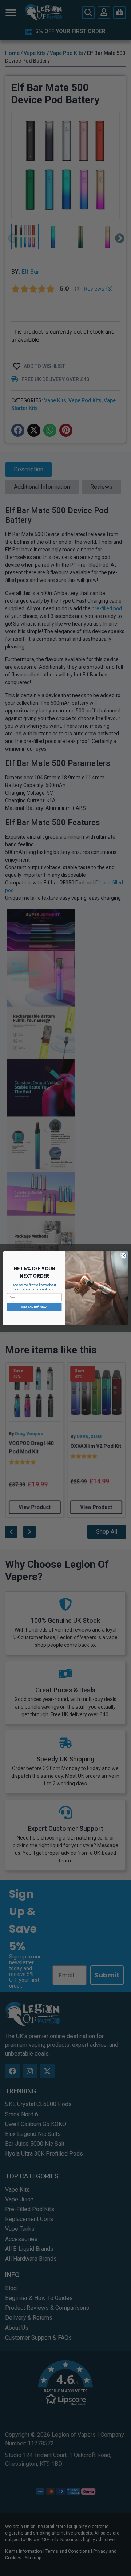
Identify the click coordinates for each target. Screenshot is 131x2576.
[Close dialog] (124, 1255)
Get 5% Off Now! (34, 1307)
